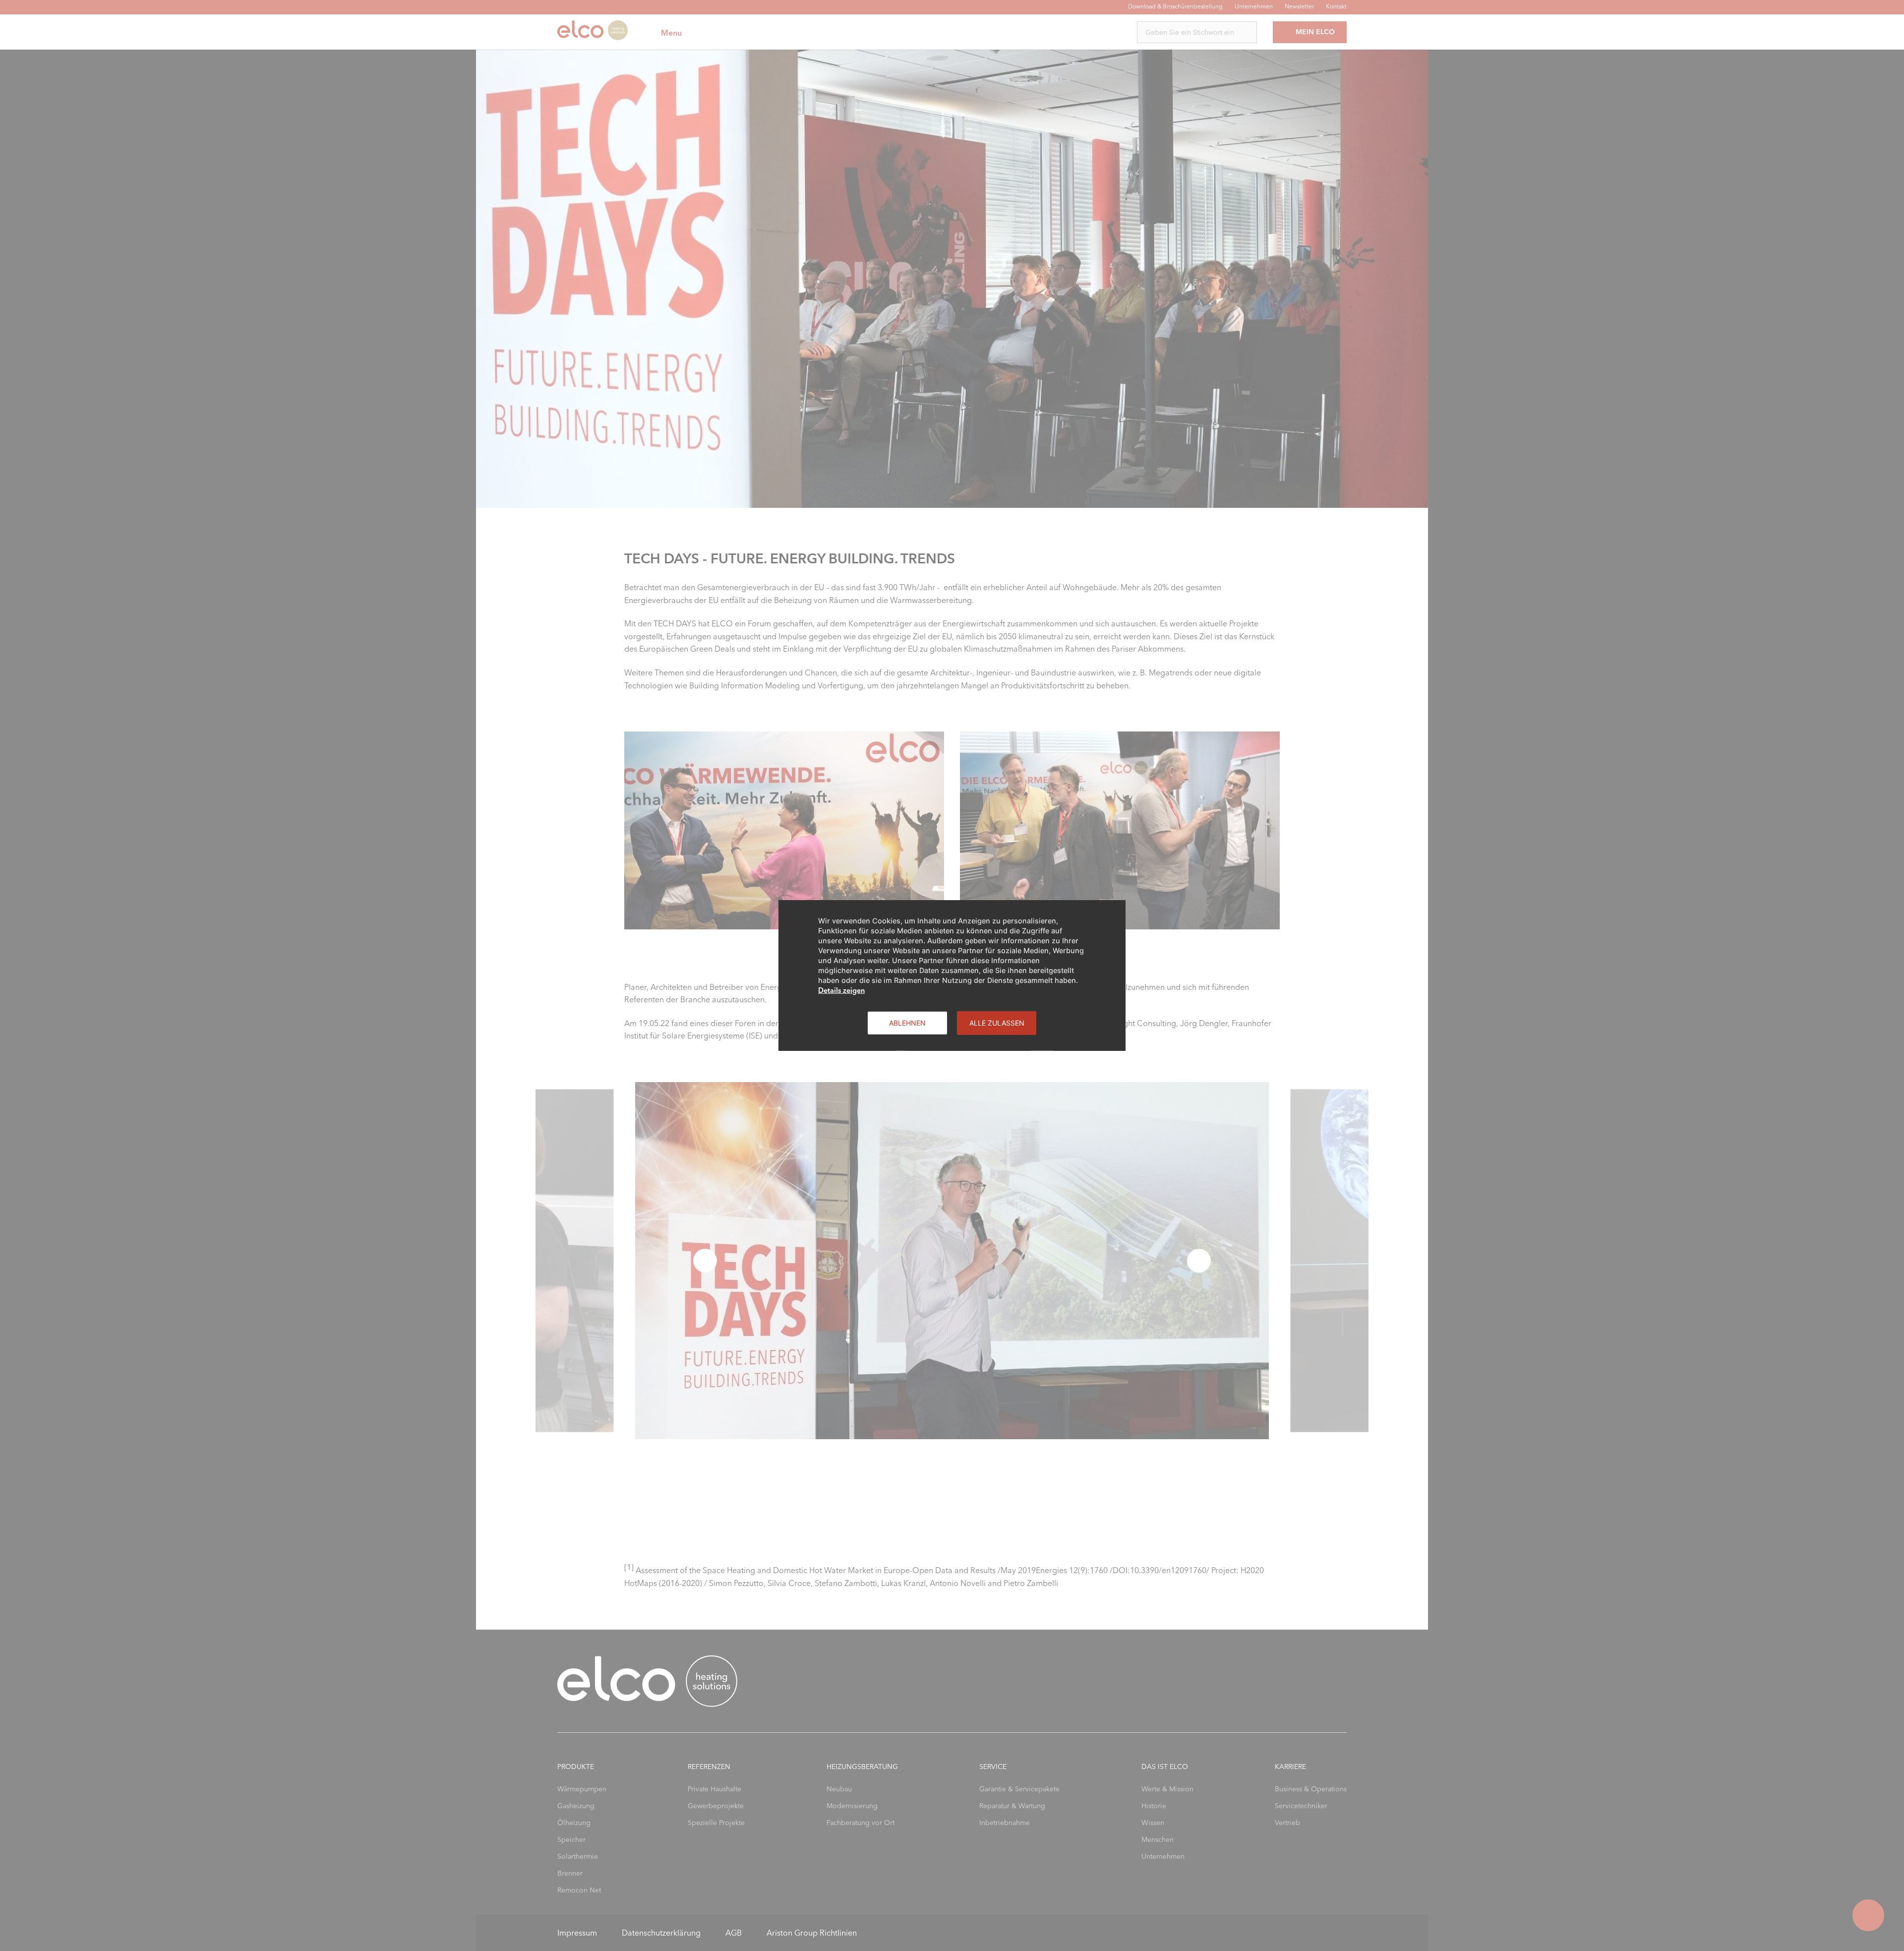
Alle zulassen (997, 1023)
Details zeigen (841, 990)
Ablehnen (907, 1023)
